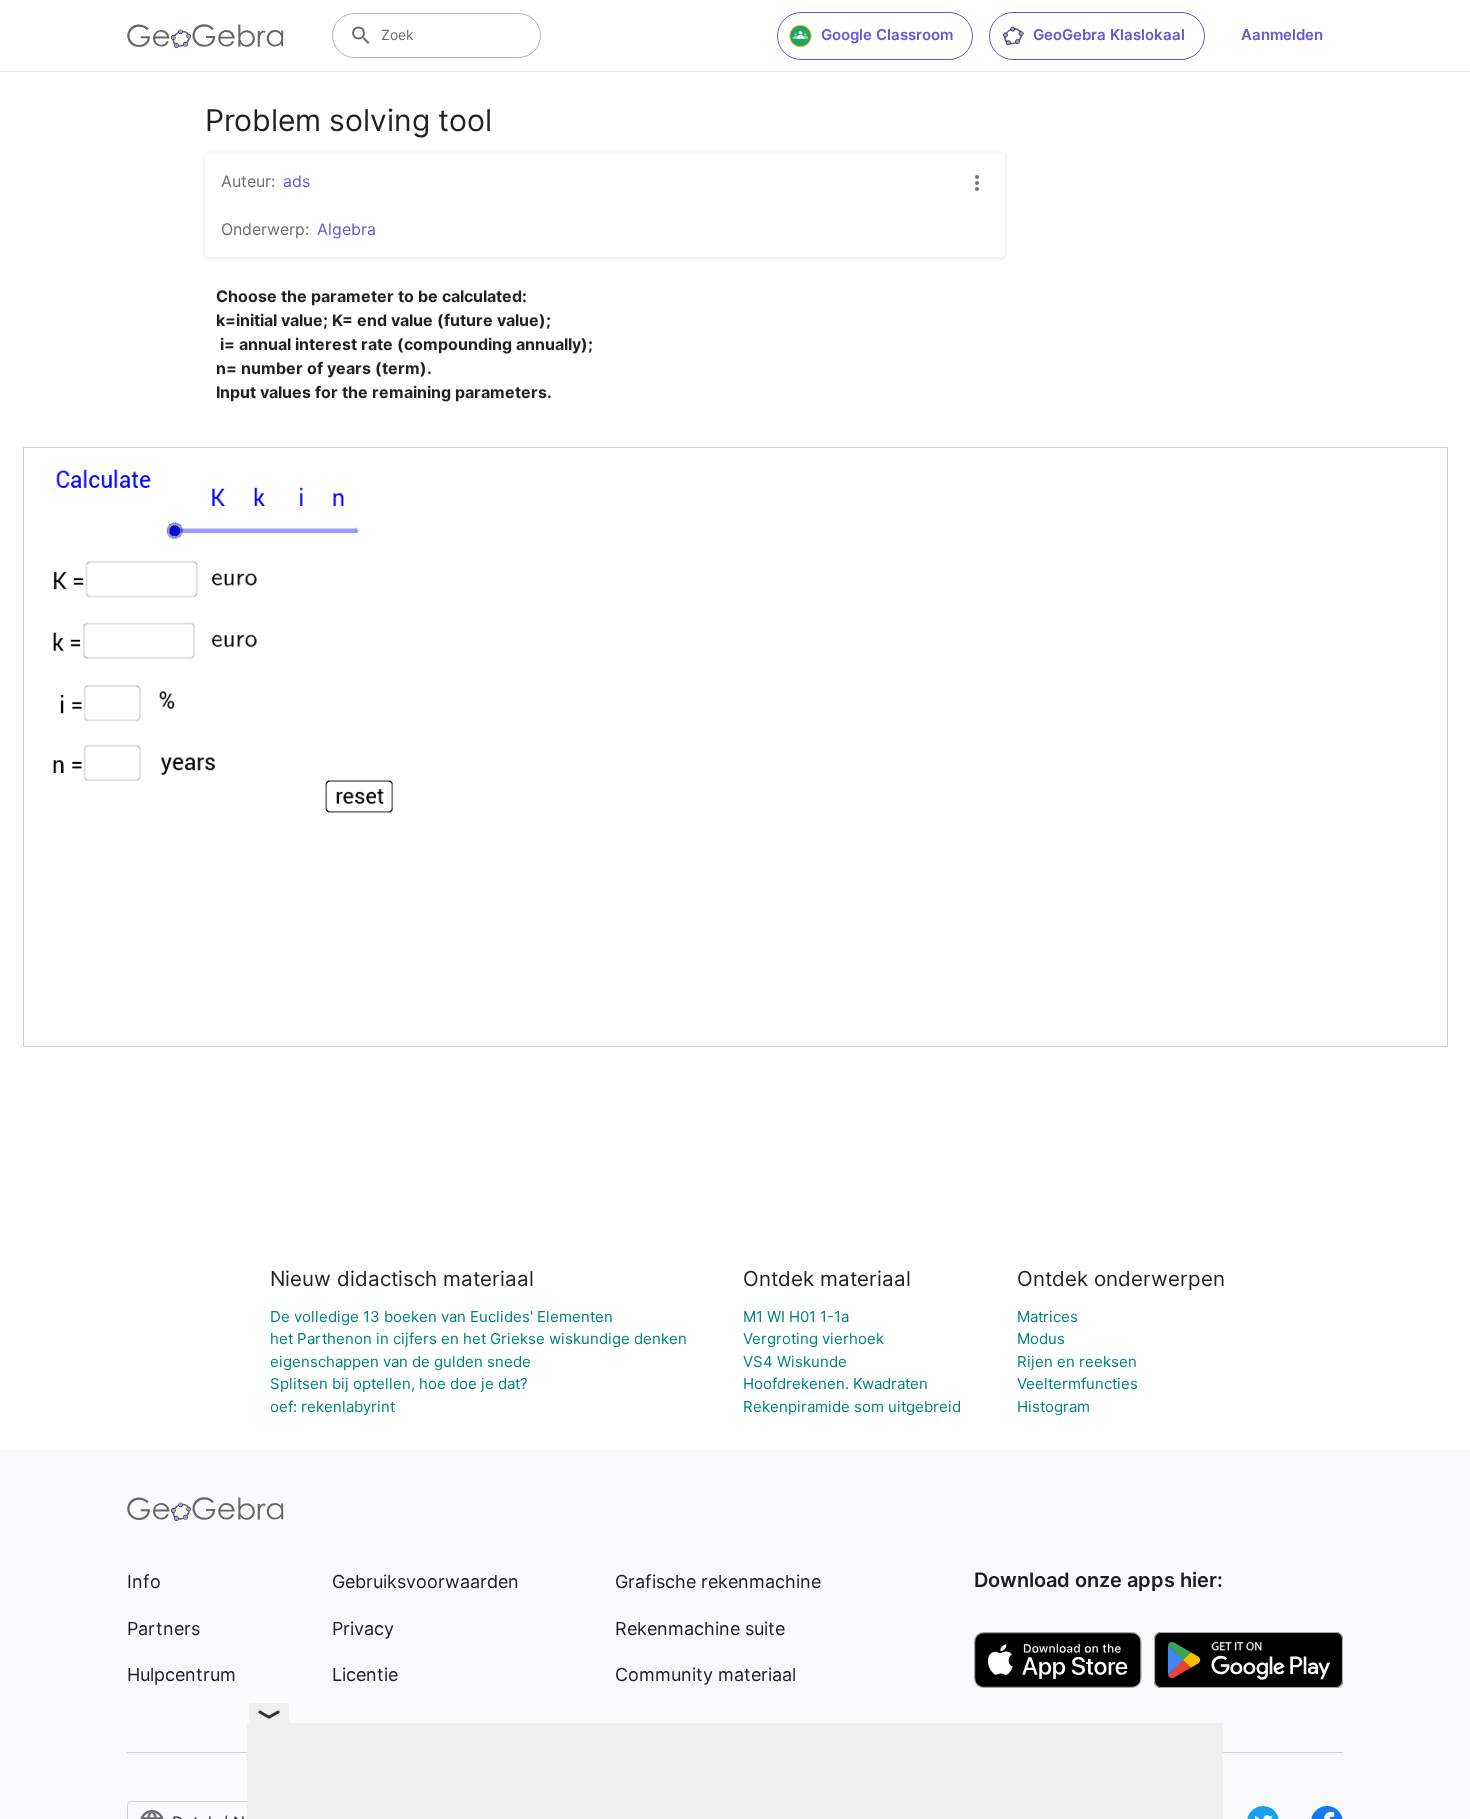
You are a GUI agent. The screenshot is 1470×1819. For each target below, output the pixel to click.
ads (296, 181)
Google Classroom (887, 34)
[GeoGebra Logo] (205, 36)
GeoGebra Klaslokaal (1109, 34)
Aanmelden (1282, 34)
